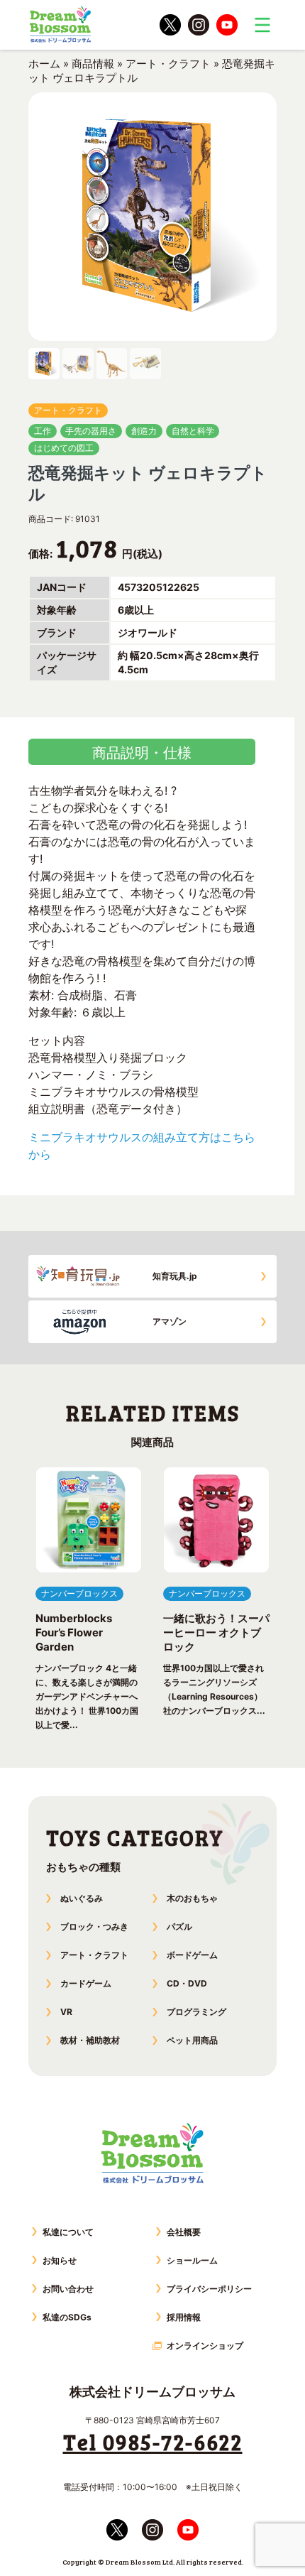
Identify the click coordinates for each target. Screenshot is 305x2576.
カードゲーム (86, 1983)
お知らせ (60, 2260)
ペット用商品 (192, 2040)
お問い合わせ (68, 2289)
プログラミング (196, 2012)
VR (66, 2012)
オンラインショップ (205, 2346)
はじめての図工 (64, 448)
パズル (179, 1926)
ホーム (44, 64)
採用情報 (184, 2317)
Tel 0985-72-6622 (153, 2442)
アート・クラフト (168, 64)
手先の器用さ (91, 431)
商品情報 (93, 64)
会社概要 (184, 2232)
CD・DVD (187, 1983)
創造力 (144, 431)
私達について (68, 2232)
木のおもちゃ (192, 1898)
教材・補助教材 (90, 2040)
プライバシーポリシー (209, 2289)
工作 (43, 431)
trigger (262, 25)
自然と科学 (193, 431)
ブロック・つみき (94, 1926)
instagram (199, 25)
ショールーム (192, 2260)
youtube (227, 25)
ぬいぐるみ (82, 1898)
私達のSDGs (67, 2317)
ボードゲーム (192, 1955)
